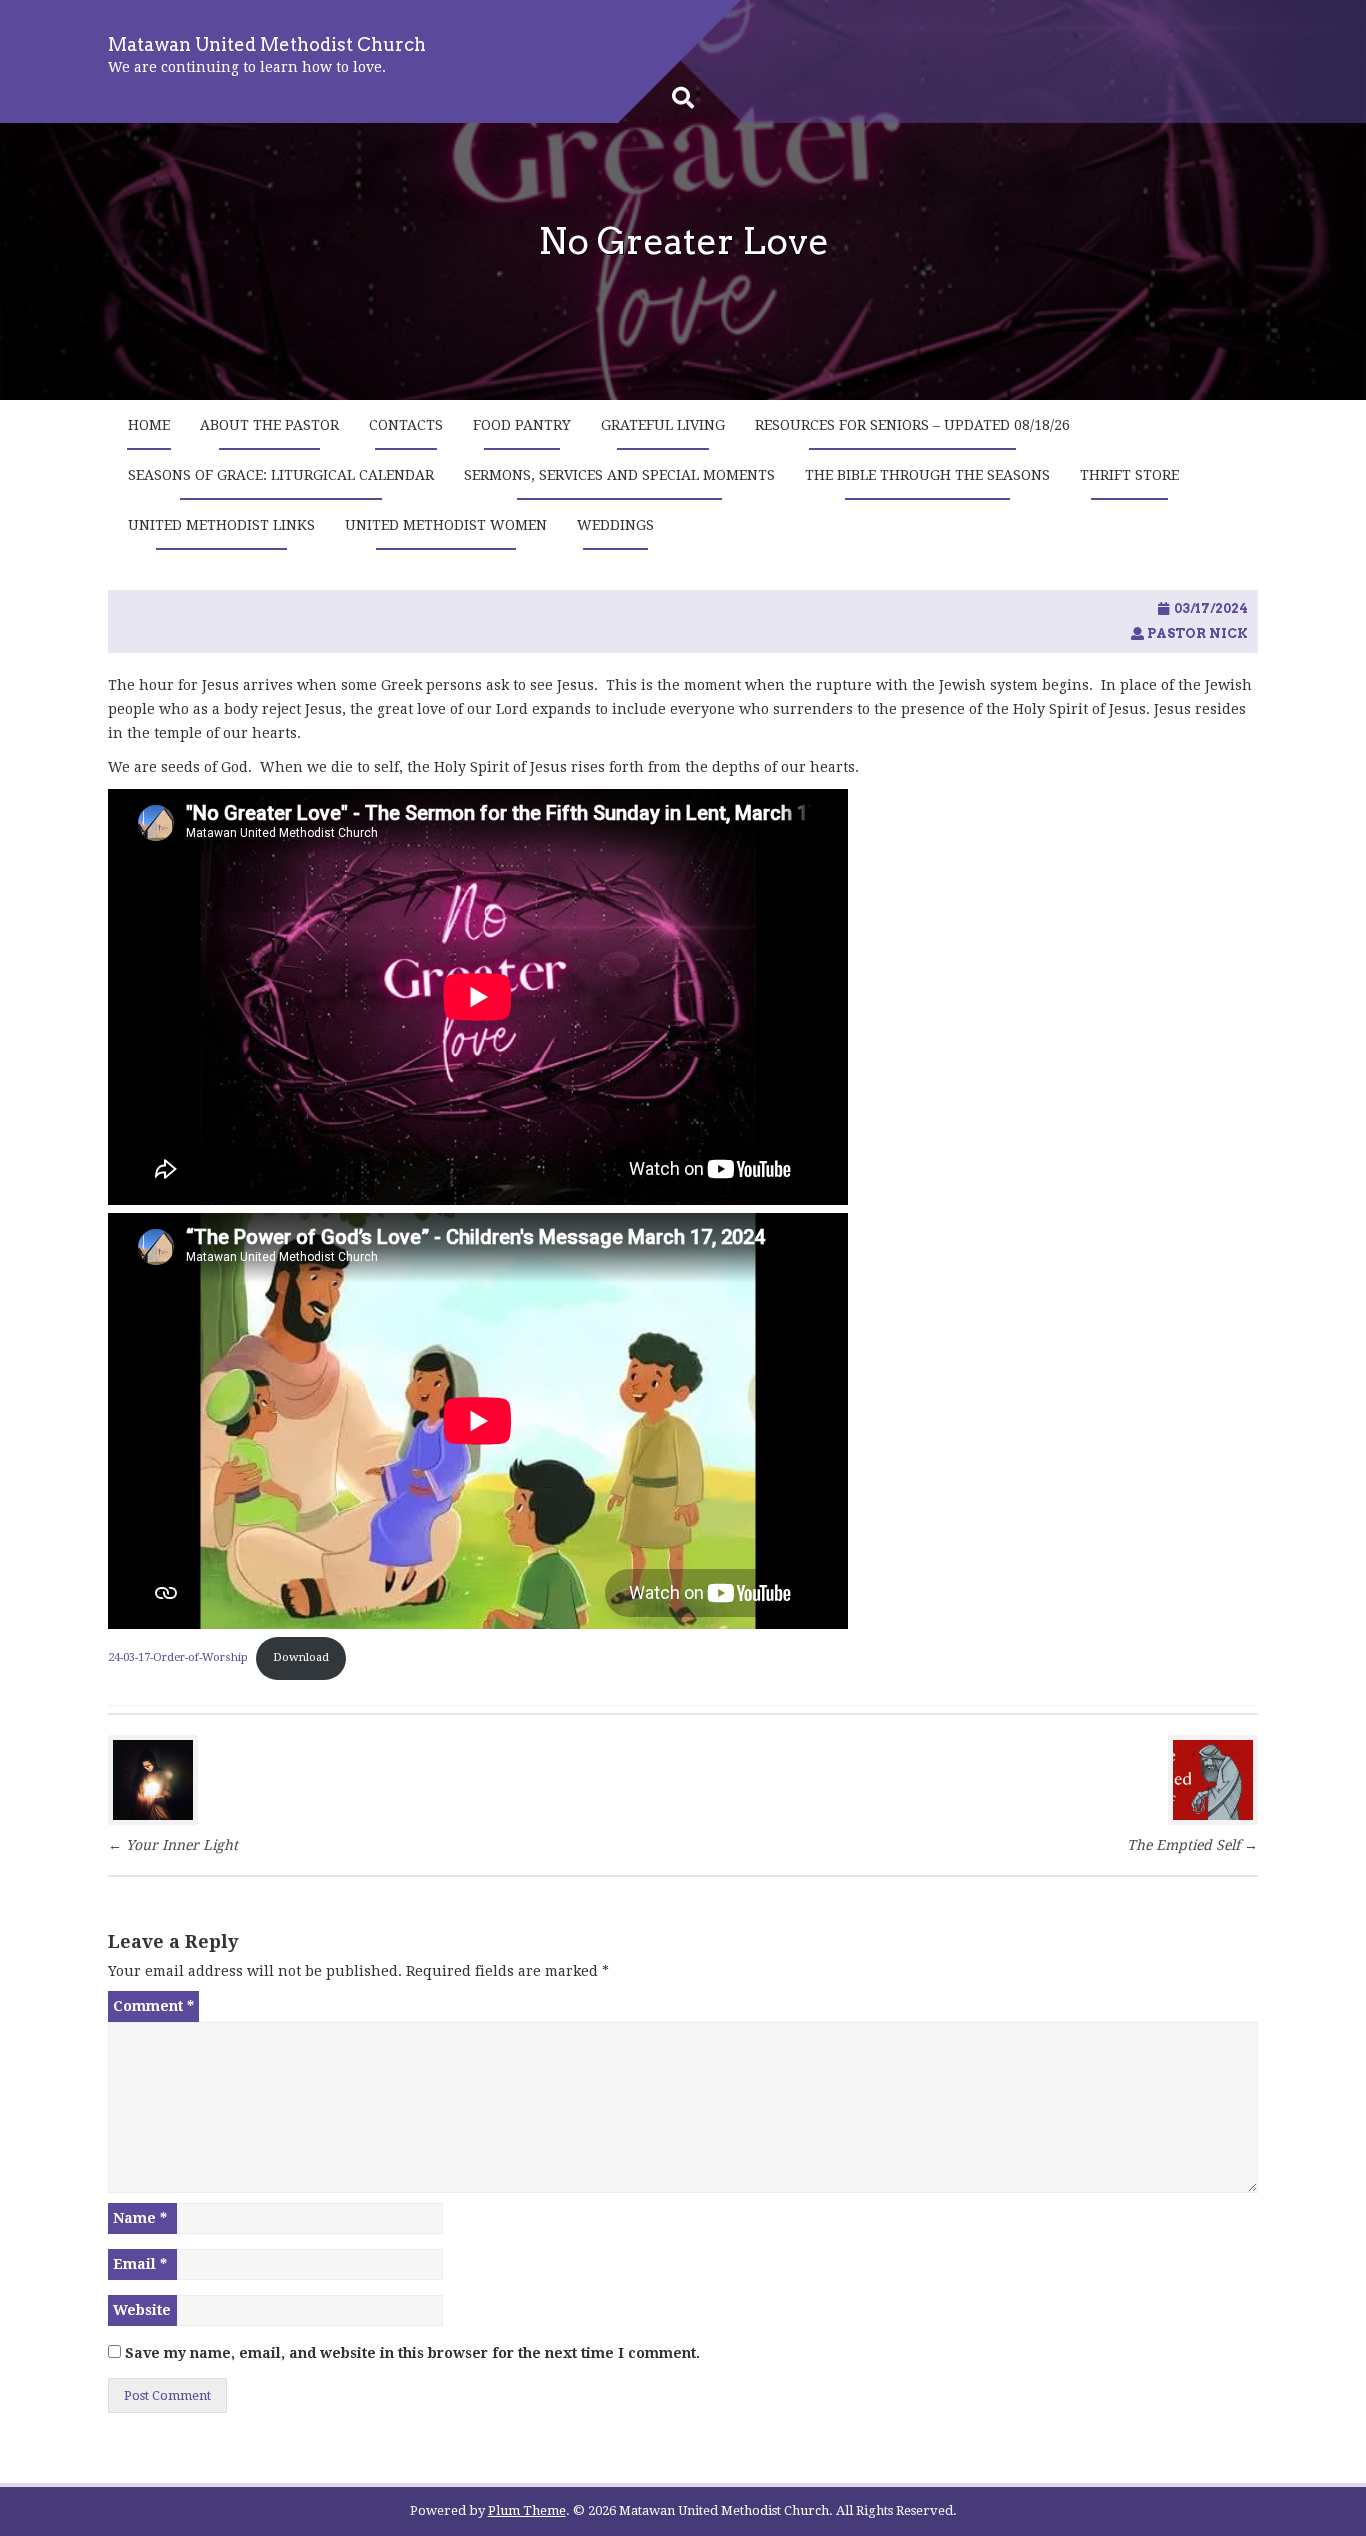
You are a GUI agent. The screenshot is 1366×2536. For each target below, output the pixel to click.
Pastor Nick (1197, 633)
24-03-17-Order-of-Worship (178, 1657)
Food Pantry (522, 425)
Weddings (615, 525)
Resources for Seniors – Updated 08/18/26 (912, 425)
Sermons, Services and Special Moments (619, 475)
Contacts (406, 425)
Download (301, 1657)
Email (140, 2264)
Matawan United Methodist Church (267, 44)
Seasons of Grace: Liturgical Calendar (281, 475)
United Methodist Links (221, 525)
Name (140, 2218)
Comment (153, 2006)
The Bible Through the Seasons (927, 475)
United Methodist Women (446, 525)
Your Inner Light (175, 1845)
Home (149, 425)
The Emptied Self (1192, 1845)
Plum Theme (527, 2510)
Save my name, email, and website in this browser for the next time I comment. (412, 2353)
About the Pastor (269, 425)
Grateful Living (663, 425)
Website (142, 2310)
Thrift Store (1129, 475)
